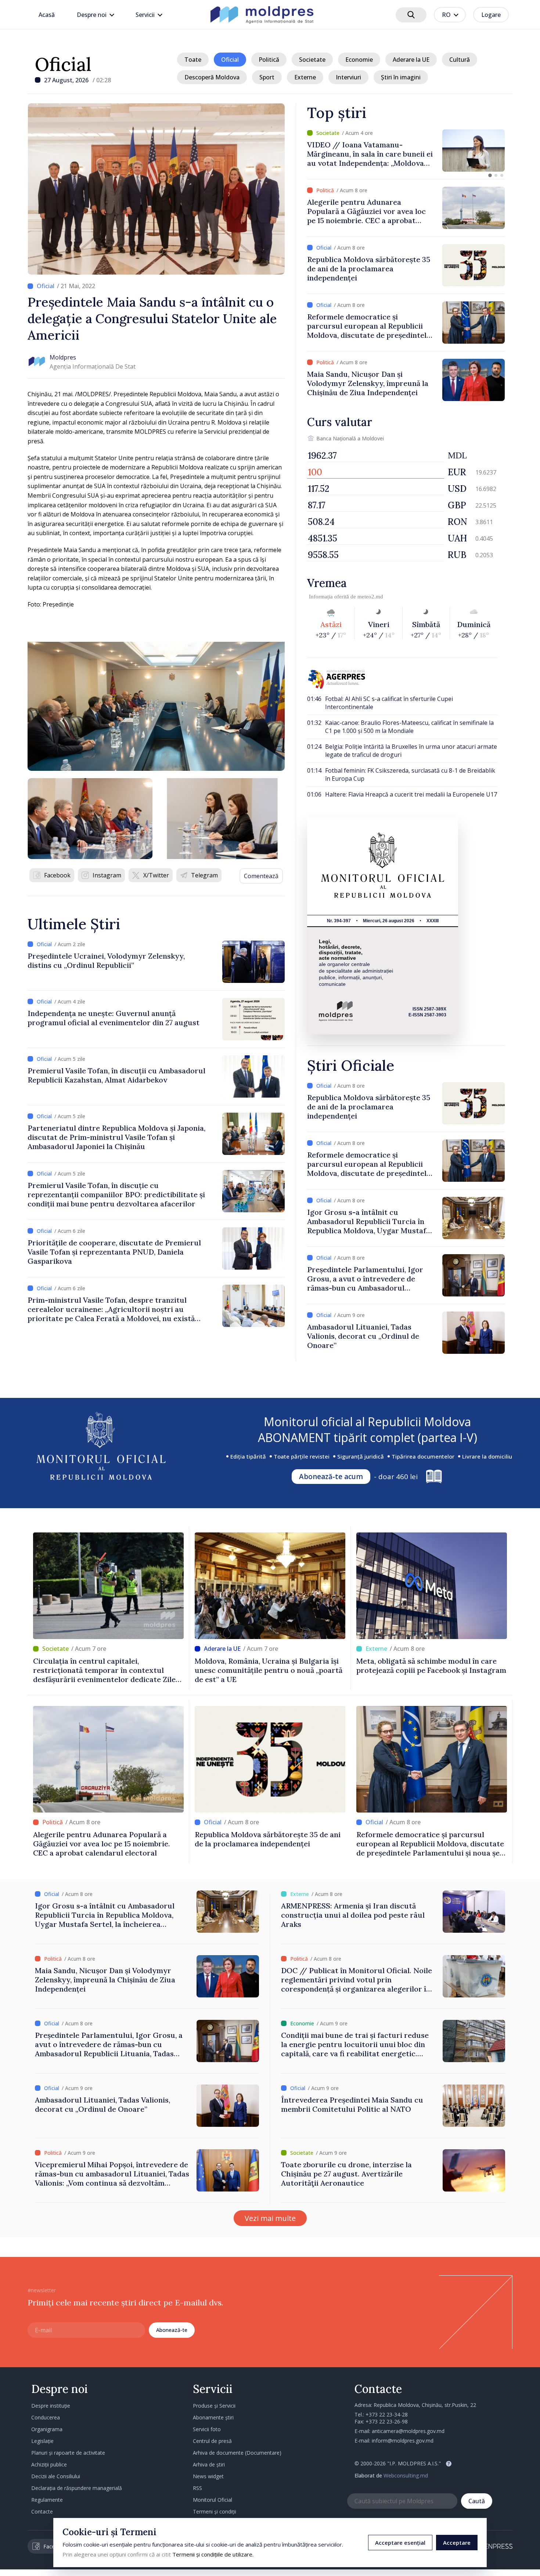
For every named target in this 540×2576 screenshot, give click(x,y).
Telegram (204, 875)
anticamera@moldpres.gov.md (408, 2431)
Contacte (42, 2511)
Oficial (63, 64)
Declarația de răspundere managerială (77, 2488)
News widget (208, 2476)
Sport (267, 77)
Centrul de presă (212, 2441)
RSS (197, 2488)
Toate (193, 60)
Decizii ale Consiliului (56, 2476)
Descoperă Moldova (212, 77)
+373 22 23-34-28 (387, 2414)
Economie (359, 60)
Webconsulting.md (406, 2475)
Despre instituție (51, 2406)
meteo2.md (370, 597)
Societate (312, 60)
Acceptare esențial (400, 2543)
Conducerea (46, 2417)
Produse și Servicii (214, 2406)
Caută (477, 2501)
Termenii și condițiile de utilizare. (213, 2554)
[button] (490, 175)
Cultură (460, 60)
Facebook (57, 875)
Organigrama (47, 2429)
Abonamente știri (213, 2417)
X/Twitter (156, 875)
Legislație (42, 2441)
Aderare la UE (411, 60)
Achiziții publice (49, 2464)
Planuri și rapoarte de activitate (68, 2453)
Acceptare (457, 2543)
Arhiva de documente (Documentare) (237, 2453)
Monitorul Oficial (213, 2500)
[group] (406, 151)
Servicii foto (207, 2429)
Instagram (107, 875)
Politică (269, 60)
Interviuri (348, 77)
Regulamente (47, 2500)
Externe (305, 77)
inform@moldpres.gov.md (403, 2441)
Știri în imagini (401, 77)
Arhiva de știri (209, 2464)
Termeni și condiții (215, 2511)
